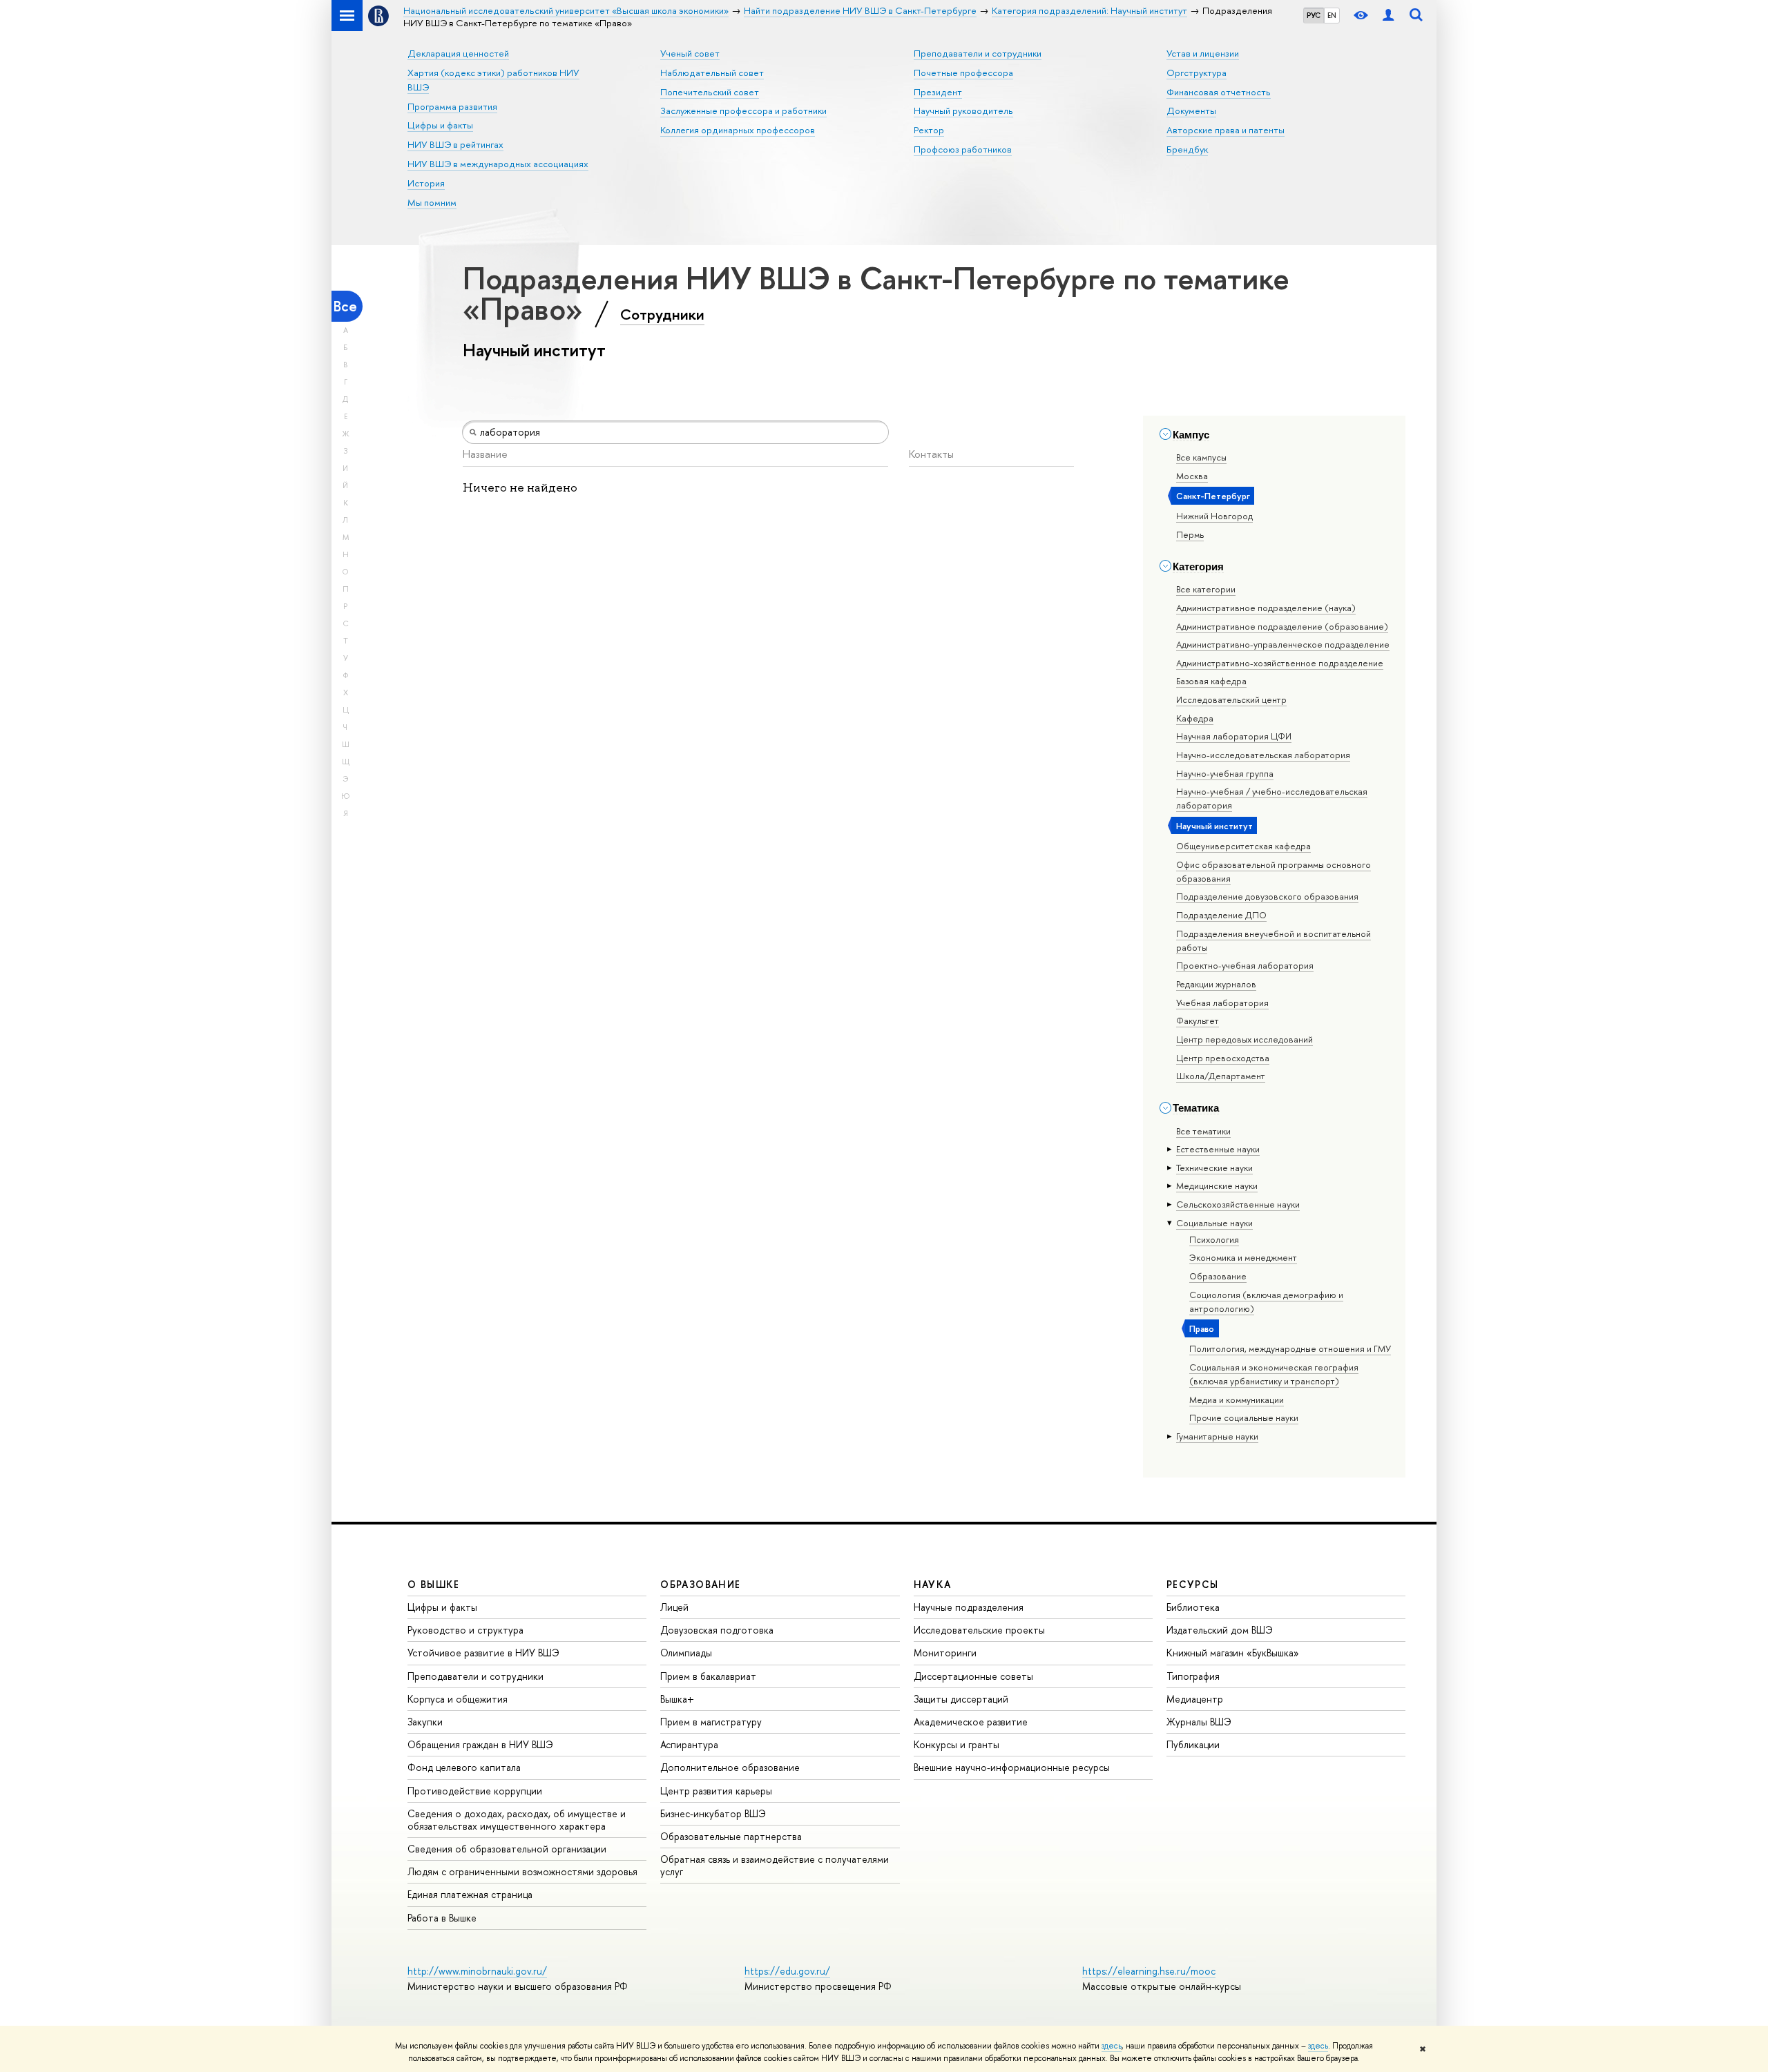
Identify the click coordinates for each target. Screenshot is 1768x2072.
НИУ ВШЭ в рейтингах (455, 144)
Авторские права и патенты (1226, 130)
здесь (1112, 2046)
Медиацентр (1195, 1699)
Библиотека (1193, 1607)
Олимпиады (686, 1653)
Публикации (1193, 1744)
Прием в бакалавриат (708, 1676)
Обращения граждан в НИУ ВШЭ (480, 1744)
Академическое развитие (971, 1722)
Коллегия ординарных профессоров (738, 130)
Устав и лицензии (1203, 53)
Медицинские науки (1217, 1185)
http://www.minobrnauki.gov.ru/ (477, 1971)
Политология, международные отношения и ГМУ (1290, 1348)
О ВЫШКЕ (434, 1584)
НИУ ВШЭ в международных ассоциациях (498, 164)
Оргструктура (1197, 72)
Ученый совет (690, 53)
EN (1332, 15)
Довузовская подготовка (717, 1630)
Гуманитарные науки (1217, 1436)
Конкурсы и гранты (957, 1744)
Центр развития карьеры (716, 1791)
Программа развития (452, 106)
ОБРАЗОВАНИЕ (700, 1584)
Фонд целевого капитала (464, 1767)
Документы (1191, 110)
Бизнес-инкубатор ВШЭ (713, 1813)
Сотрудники (662, 314)
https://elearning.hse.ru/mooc (1149, 1971)
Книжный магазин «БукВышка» (1233, 1653)
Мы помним (432, 202)
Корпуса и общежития (458, 1699)
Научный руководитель (963, 110)
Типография (1193, 1676)
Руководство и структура (465, 1630)
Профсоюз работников (963, 149)
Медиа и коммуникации (1237, 1400)
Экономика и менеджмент (1243, 1257)
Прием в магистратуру (711, 1722)
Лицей (674, 1607)
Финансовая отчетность (1219, 92)
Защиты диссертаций (961, 1699)
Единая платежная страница (470, 1894)
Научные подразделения (969, 1607)
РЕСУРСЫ (1193, 1584)
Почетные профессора (963, 72)
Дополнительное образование (730, 1767)
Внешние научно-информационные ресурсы (1012, 1767)
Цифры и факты (440, 125)
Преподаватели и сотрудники (978, 53)
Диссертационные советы (973, 1676)
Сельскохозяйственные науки (1238, 1204)
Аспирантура (689, 1744)
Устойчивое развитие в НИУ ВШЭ (483, 1653)
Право (1202, 1328)
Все (345, 306)
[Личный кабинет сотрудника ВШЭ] (1388, 16)
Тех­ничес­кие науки (1214, 1168)
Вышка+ (677, 1699)
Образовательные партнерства (731, 1836)
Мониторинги (945, 1653)
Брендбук (1187, 149)
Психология (1214, 1239)
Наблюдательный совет (712, 72)
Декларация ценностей (458, 53)
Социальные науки (1214, 1223)
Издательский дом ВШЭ (1220, 1630)
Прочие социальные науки (1244, 1417)
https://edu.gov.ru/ (787, 1971)
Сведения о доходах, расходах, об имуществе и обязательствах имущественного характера (517, 1820)
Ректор (929, 130)
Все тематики (1203, 1131)
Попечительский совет (710, 92)
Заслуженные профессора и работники (743, 110)
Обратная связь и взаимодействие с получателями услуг (775, 1865)
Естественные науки (1218, 1149)
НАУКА (933, 1584)
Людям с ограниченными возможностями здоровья (522, 1871)
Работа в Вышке (442, 1918)
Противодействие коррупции (475, 1791)
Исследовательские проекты (979, 1630)
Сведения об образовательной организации (507, 1849)
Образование (1218, 1276)
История (426, 183)
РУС (1314, 15)
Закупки (425, 1722)
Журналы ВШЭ (1199, 1722)
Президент (938, 92)
